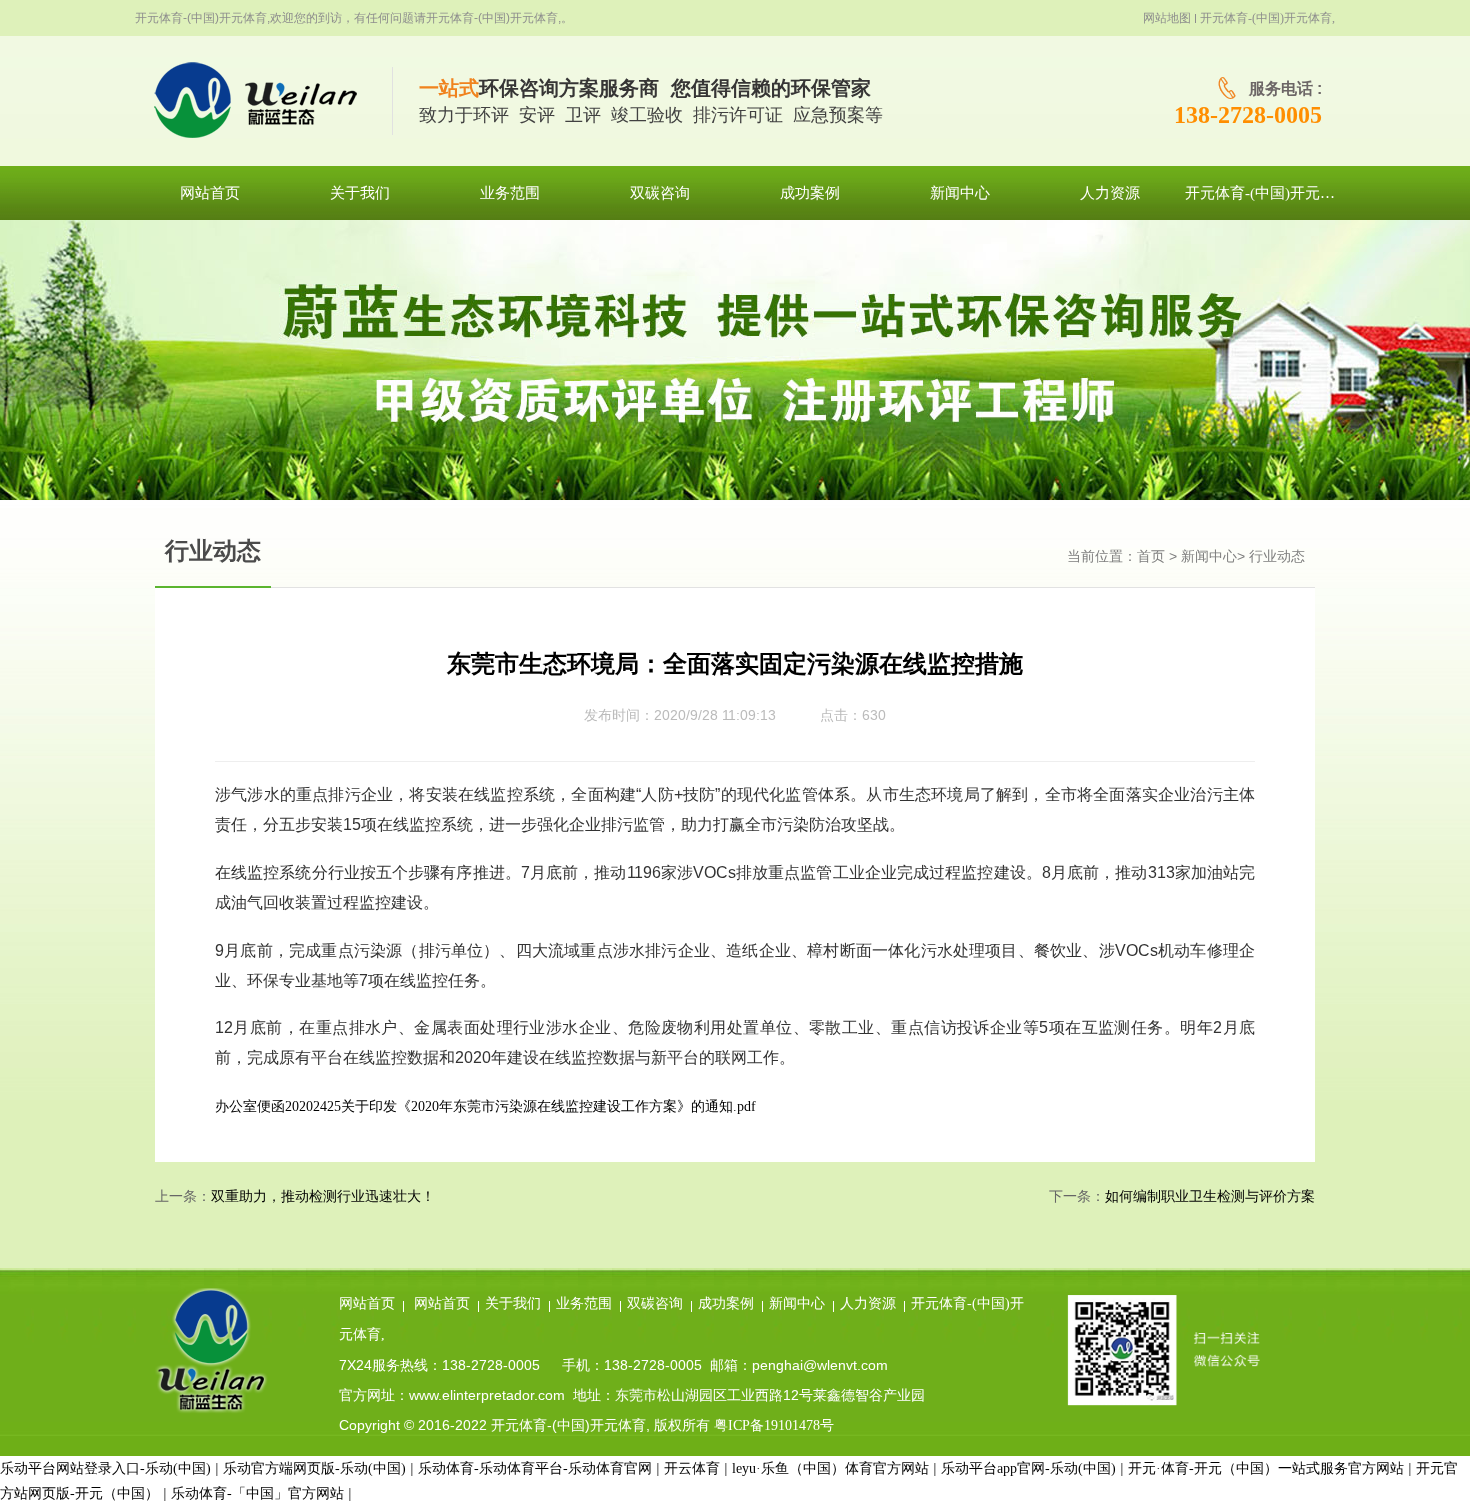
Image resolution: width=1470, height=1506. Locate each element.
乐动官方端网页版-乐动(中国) (314, 1468)
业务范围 (584, 1303)
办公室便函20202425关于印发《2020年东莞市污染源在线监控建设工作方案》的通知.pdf (485, 1106)
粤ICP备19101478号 (774, 1425)
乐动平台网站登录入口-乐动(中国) (105, 1468)
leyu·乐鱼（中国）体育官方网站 (830, 1468)
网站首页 (367, 1303)
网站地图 (1167, 18)
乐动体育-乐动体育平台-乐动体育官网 (535, 1468)
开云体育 (692, 1468)
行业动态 (1277, 556)
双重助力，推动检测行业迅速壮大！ (323, 1196)
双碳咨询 (655, 1303)
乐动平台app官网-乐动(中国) (1028, 1468)
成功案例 (726, 1303)
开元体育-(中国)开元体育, (1267, 18)
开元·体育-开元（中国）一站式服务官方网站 (1266, 1468)
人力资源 (868, 1303)
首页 (1151, 556)
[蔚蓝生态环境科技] (264, 101)
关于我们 (513, 1303)
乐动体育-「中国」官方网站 (257, 1493)
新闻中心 (1209, 556)
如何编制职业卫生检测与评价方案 (1210, 1196)
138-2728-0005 (1248, 115)
